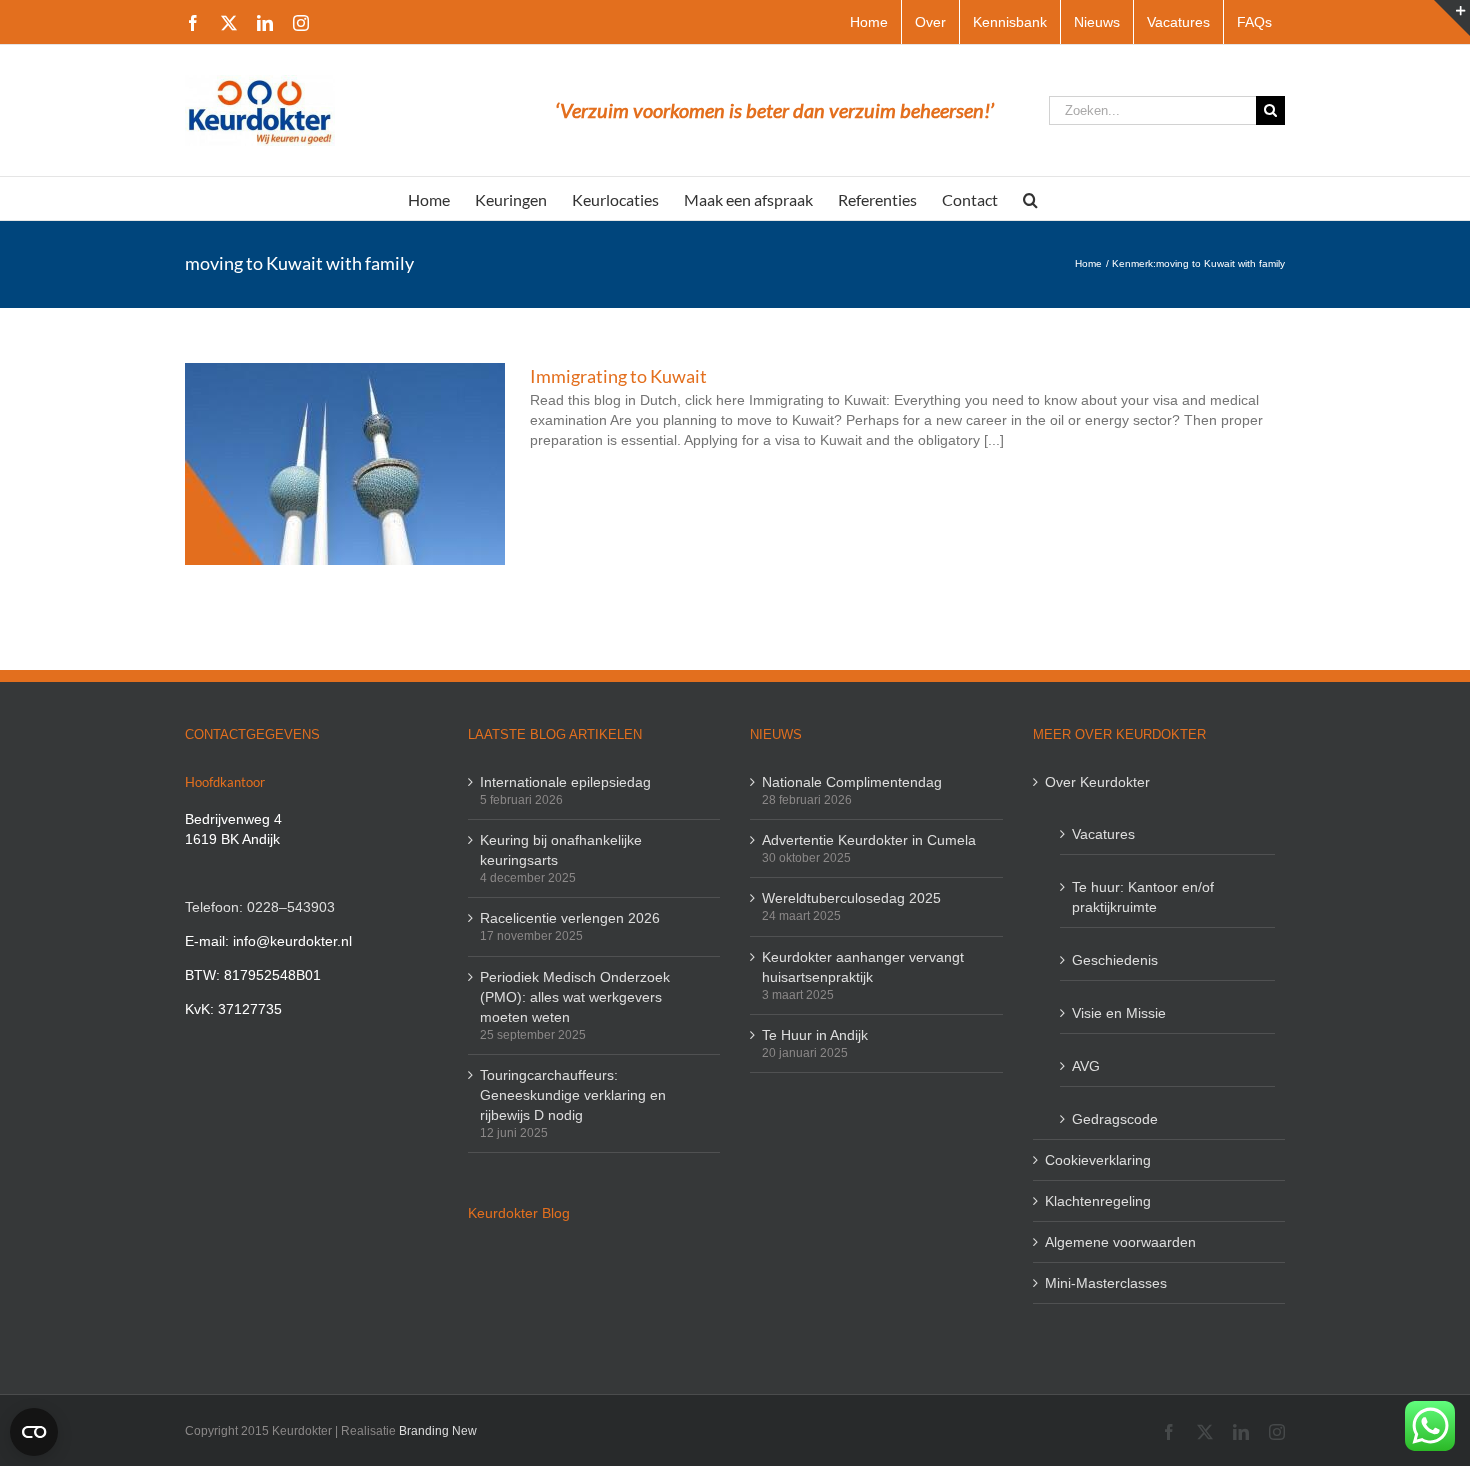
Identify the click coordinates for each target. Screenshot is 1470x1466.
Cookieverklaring (1098, 1160)
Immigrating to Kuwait (618, 376)
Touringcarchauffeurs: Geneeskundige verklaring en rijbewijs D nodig (573, 1095)
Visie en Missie (1119, 1013)
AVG (1086, 1066)
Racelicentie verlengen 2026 (570, 918)
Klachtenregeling (1098, 1201)
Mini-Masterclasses (1106, 1283)
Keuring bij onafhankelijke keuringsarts (561, 850)
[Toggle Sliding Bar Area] (1452, 18)
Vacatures (1103, 834)
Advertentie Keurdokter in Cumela (869, 840)
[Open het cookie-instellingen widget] (34, 1432)
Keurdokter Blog (519, 1213)
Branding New (438, 1431)
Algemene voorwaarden (1120, 1242)
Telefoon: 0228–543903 (260, 907)
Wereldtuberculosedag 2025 (851, 898)
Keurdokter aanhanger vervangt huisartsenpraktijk (863, 967)
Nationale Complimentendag (852, 782)
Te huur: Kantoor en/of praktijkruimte (1143, 897)
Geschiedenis (1115, 960)
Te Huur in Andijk (815, 1035)
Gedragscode (1115, 1119)
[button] (1030, 198)
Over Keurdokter (1097, 782)
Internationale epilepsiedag (565, 782)
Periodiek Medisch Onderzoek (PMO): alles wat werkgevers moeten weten (575, 997)
